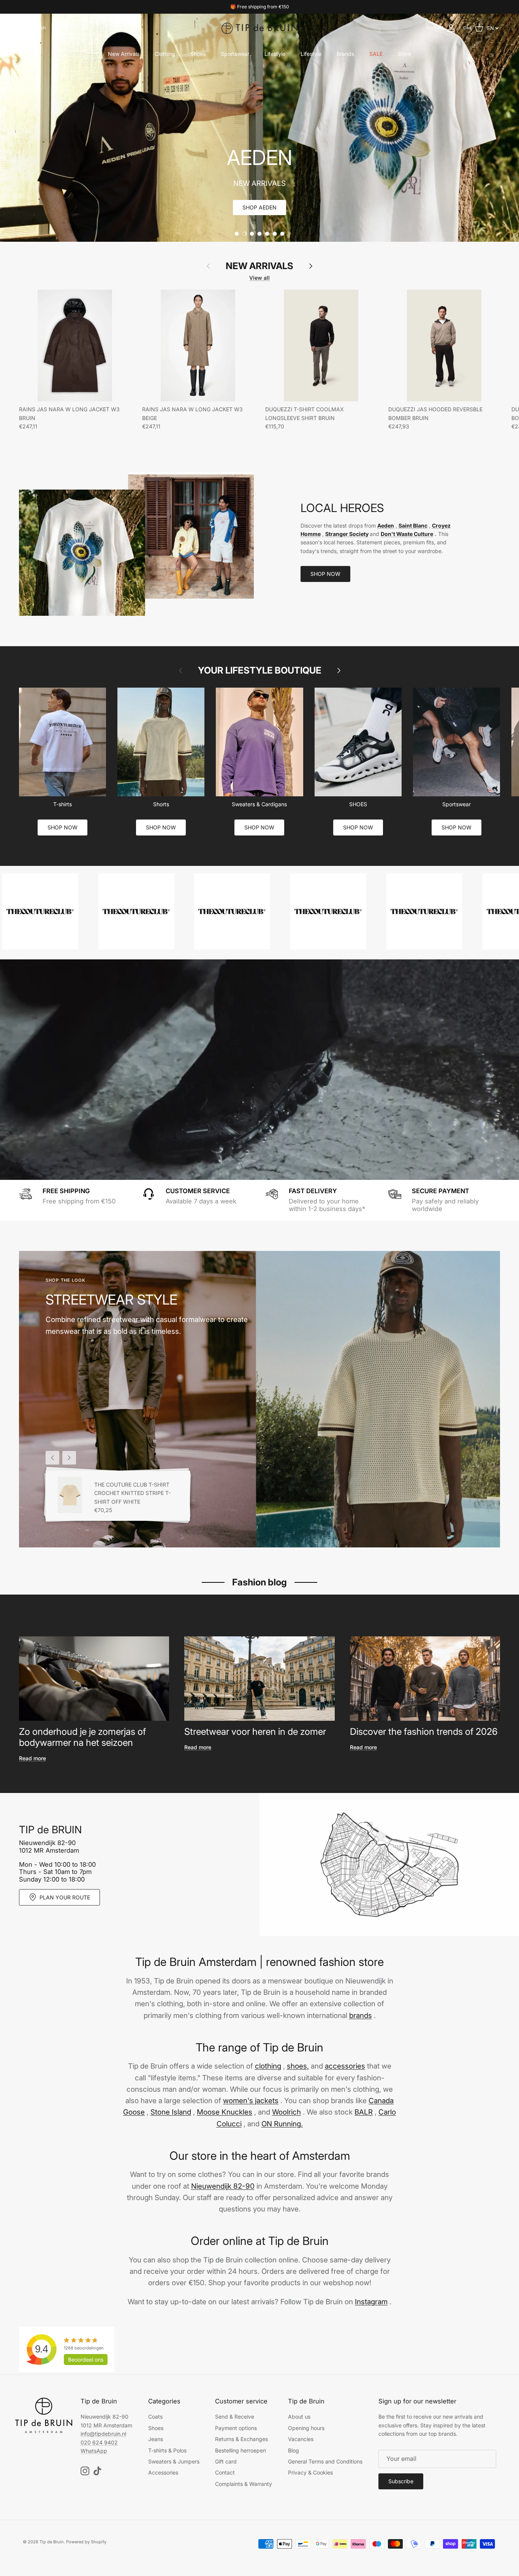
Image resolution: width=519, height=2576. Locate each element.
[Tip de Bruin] (259, 28)
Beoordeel (86, 2360)
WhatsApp (94, 2451)
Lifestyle (275, 54)
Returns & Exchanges (241, 2439)
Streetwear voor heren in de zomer (255, 1732)
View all (259, 278)
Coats (155, 2417)
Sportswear (235, 54)
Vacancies (301, 2439)
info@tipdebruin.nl (103, 2434)
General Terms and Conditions (325, 2461)
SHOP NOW (325, 574)
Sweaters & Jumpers (174, 2461)
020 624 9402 (99, 2442)
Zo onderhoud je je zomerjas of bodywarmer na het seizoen (82, 1737)
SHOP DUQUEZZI (259, 207)
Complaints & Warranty (244, 2484)
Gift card (226, 2461)
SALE (376, 54)
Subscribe (401, 2481)
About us (299, 2417)
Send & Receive (235, 2417)
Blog (294, 2450)
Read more (32, 1758)
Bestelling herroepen (241, 2450)
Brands (345, 54)
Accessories (163, 2472)
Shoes (198, 54)
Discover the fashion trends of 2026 (424, 1732)
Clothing (165, 54)
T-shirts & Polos (167, 2450)
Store (404, 54)
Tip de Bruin (52, 2542)
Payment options (236, 2428)
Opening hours (306, 2428)
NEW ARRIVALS (259, 266)
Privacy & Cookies (310, 2472)
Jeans (156, 2439)
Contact (225, 2472)
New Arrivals (124, 54)
